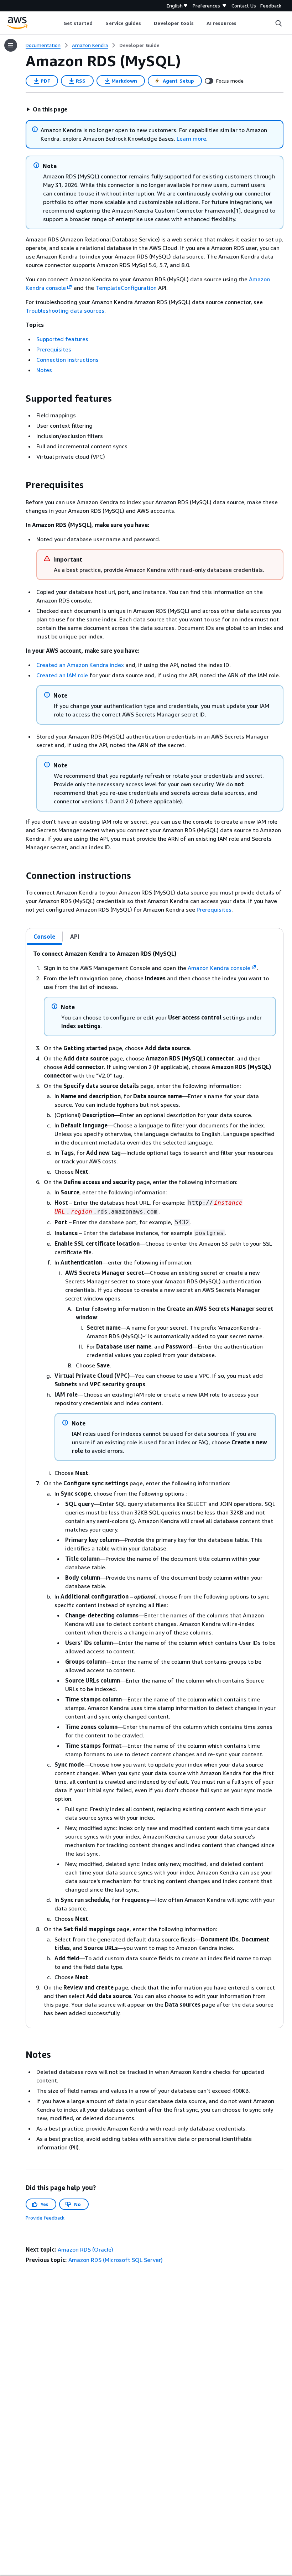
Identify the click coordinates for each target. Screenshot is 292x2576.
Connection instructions (67, 360)
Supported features (62, 339)
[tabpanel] (155, 1487)
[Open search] (278, 23)
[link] (139, 45)
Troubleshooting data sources (65, 311)
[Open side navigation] (11, 45)
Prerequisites (54, 349)
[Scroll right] (242, 23)
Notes (44, 370)
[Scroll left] (58, 23)
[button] (47, 109)
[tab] (45, 937)
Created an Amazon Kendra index (80, 665)
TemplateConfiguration (126, 288)
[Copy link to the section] (20, 398)
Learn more (191, 139)
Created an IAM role (62, 675)
